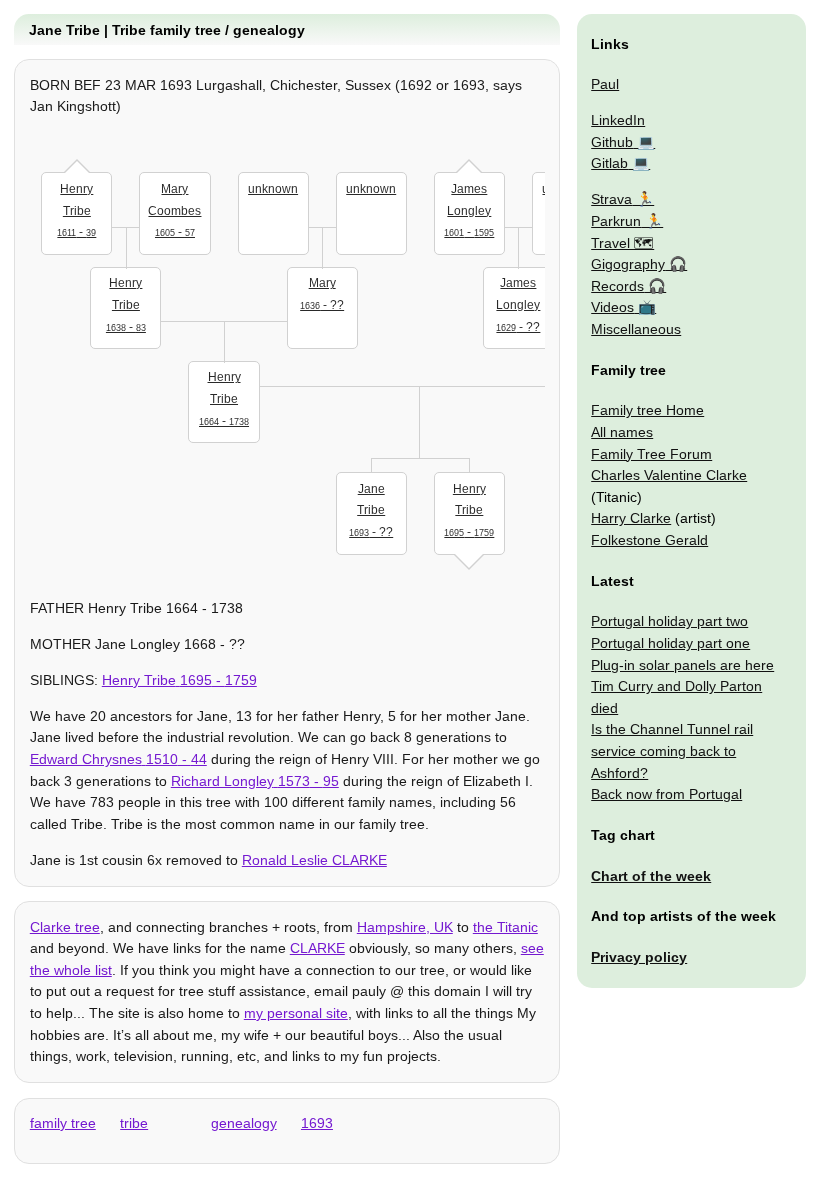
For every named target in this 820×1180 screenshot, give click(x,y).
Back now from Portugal (666, 794)
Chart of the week (651, 876)
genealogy (244, 1123)
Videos (612, 307)
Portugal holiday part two (669, 621)
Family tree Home (647, 410)
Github (612, 142)
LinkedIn (618, 120)
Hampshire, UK (405, 927)
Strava (611, 199)
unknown (273, 189)
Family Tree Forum (651, 454)
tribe (134, 1123)
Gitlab (609, 163)
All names (622, 432)
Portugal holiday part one (670, 643)
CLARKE (317, 948)
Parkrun (616, 221)
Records (617, 286)
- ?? (322, 294)
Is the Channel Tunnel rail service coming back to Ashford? (672, 750)
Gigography (628, 264)
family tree (63, 1123)
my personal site (296, 1013)
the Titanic (505, 927)
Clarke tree (65, 927)
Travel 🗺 (622, 243)
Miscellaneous (636, 329)
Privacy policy (639, 957)
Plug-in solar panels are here (682, 665)
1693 (317, 1123)
